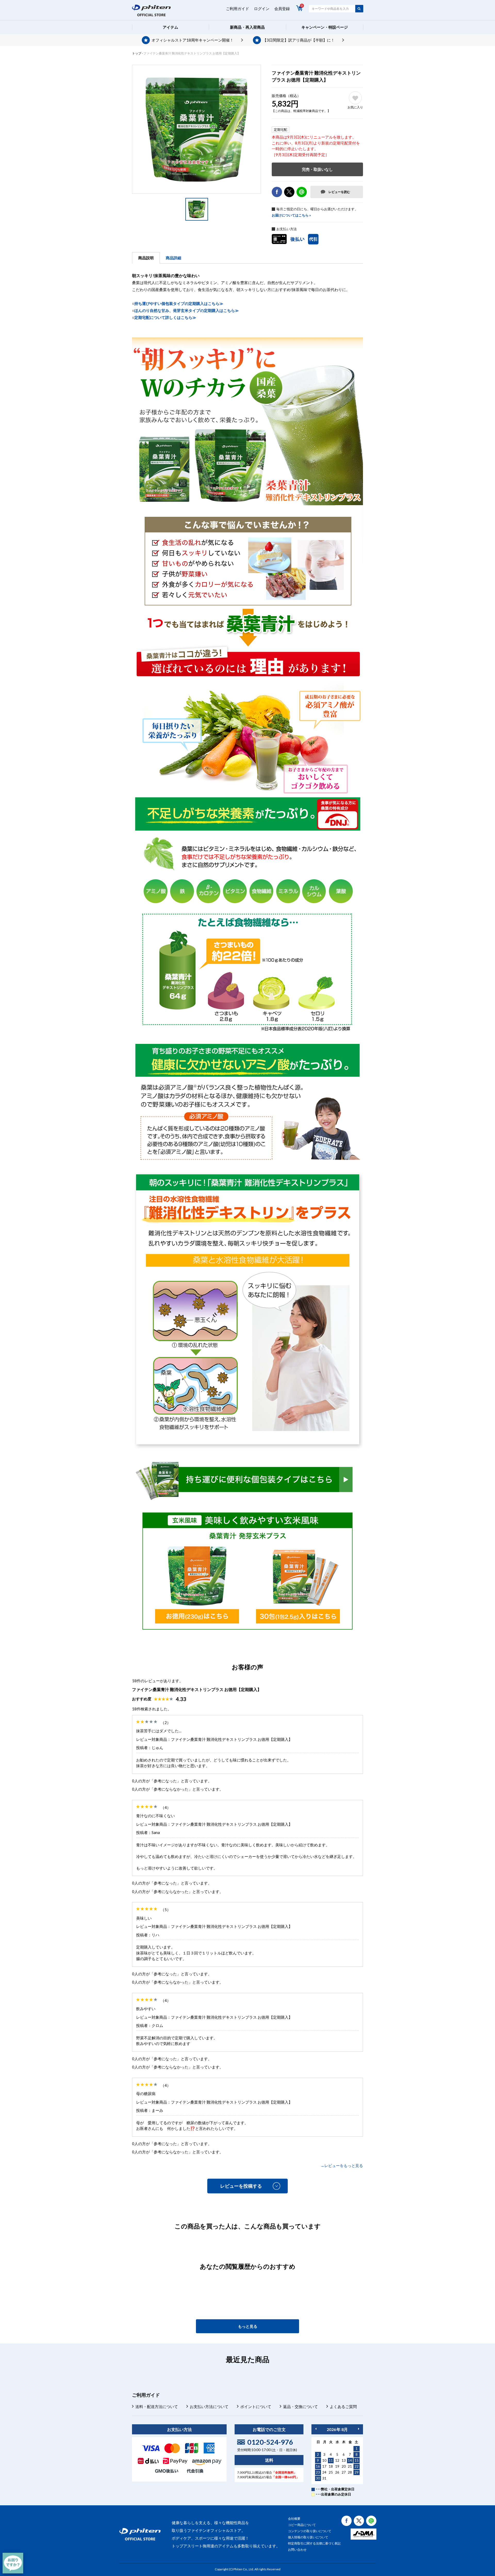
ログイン (262, 9)
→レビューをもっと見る (342, 2166)
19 (337, 2466)
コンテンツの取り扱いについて (310, 2531)
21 (350, 2466)
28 (350, 2472)
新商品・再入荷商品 (247, 27)
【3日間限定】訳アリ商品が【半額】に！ (299, 40)
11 (331, 2460)
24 (324, 2472)
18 (331, 2466)
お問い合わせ (297, 2550)
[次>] (359, 2429)
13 (344, 2460)
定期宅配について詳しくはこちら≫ (165, 317)
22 (357, 2466)
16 (318, 2466)
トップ (137, 53)
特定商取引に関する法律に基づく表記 (314, 2543)
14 (350, 2460)
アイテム (170, 27)
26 (337, 2472)
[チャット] (13, 2563)
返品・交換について (300, 2406)
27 (344, 2472)
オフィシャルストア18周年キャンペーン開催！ (193, 40)
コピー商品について (302, 2525)
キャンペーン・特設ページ (325, 27)
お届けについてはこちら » (291, 215)
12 (337, 2460)
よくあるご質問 (343, 2406)
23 (318, 2472)
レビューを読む (339, 192)
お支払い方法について (209, 2406)
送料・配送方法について (157, 2406)
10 (324, 2460)
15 (357, 2460)
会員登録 (282, 9)
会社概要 (294, 2519)
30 (318, 2478)
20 (344, 2466)
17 (324, 2466)
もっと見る (248, 2326)
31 (324, 2478)
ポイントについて (256, 2406)
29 (357, 2472)
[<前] (316, 2429)
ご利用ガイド (237, 9)
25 (331, 2472)
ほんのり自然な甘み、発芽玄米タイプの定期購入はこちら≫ (187, 310)
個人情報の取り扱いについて (308, 2537)
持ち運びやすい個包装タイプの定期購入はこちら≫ (179, 303)
